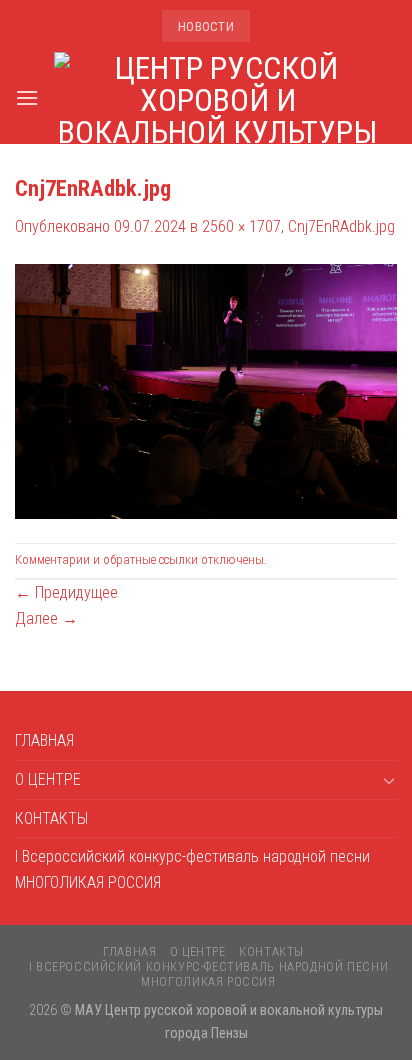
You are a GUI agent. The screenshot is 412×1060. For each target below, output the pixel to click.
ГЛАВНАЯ (44, 740)
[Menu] (27, 97)
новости (206, 26)
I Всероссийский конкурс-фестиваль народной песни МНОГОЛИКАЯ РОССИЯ (192, 869)
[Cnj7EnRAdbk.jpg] (206, 390)
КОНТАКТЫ (51, 818)
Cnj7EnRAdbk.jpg (341, 226)
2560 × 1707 (241, 226)
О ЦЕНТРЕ (48, 779)
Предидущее (66, 592)
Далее (46, 618)
